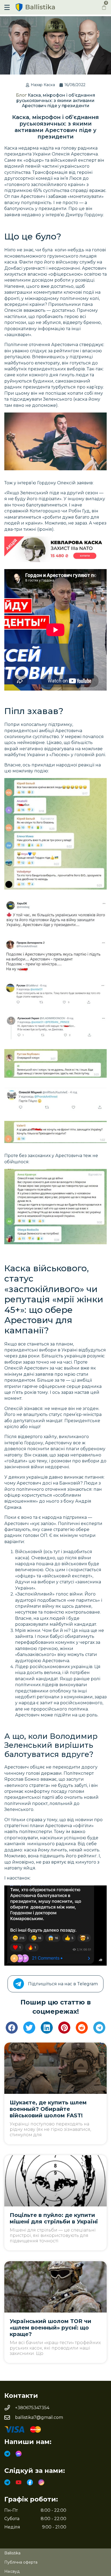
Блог (21, 95)
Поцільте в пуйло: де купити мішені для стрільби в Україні (54, 2218)
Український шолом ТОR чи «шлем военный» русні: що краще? (51, 2328)
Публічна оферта (21, 2562)
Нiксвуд (12, 2571)
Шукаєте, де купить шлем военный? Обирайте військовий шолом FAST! (48, 2109)
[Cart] (104, 7)
